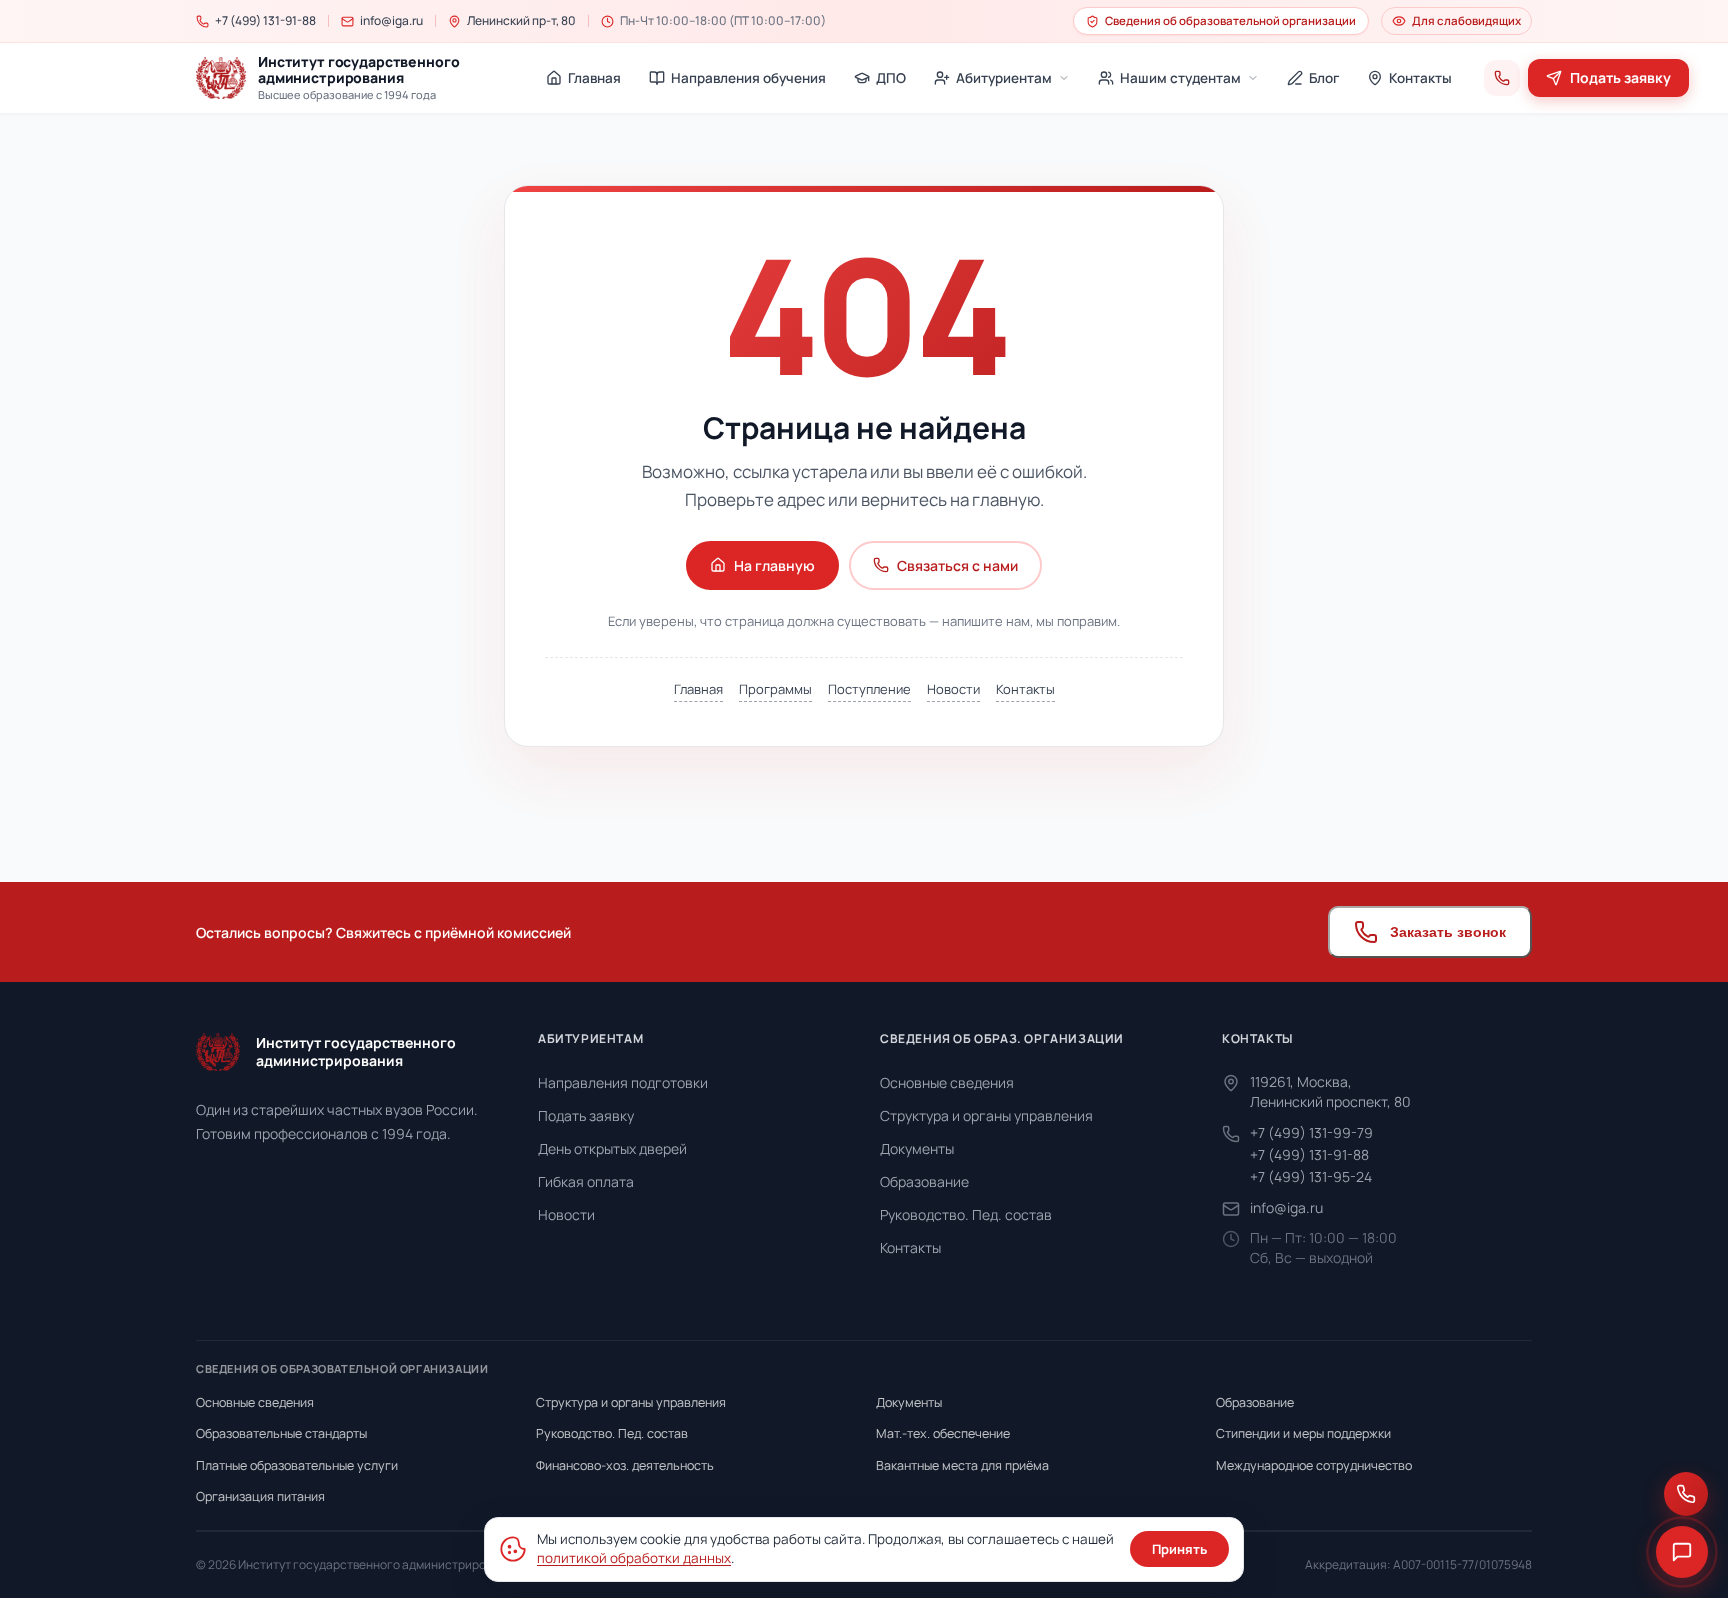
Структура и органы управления (986, 1115)
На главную (774, 565)
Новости (953, 689)
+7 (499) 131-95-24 (1311, 1176)
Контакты (1025, 689)
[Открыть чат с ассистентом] (1682, 1552)
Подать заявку (586, 1115)
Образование (924, 1181)
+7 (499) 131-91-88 (1309, 1154)
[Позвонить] (1502, 78)
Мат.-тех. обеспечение (943, 1433)
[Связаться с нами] (1686, 1494)
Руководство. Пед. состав (966, 1214)
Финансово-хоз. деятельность (625, 1465)
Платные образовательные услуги (297, 1465)
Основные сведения (947, 1082)
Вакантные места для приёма (962, 1465)
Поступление (869, 689)
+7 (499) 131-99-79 (1311, 1132)
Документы (917, 1148)
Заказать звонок (1448, 932)
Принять (1179, 1549)
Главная (698, 689)
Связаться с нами (957, 565)
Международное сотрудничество (1314, 1465)
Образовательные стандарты (281, 1433)
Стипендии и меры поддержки (1303, 1433)
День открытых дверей (612, 1148)
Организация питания (260, 1496)
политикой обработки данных (634, 1558)
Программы (775, 689)
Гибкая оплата (586, 1181)
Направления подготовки (623, 1082)
